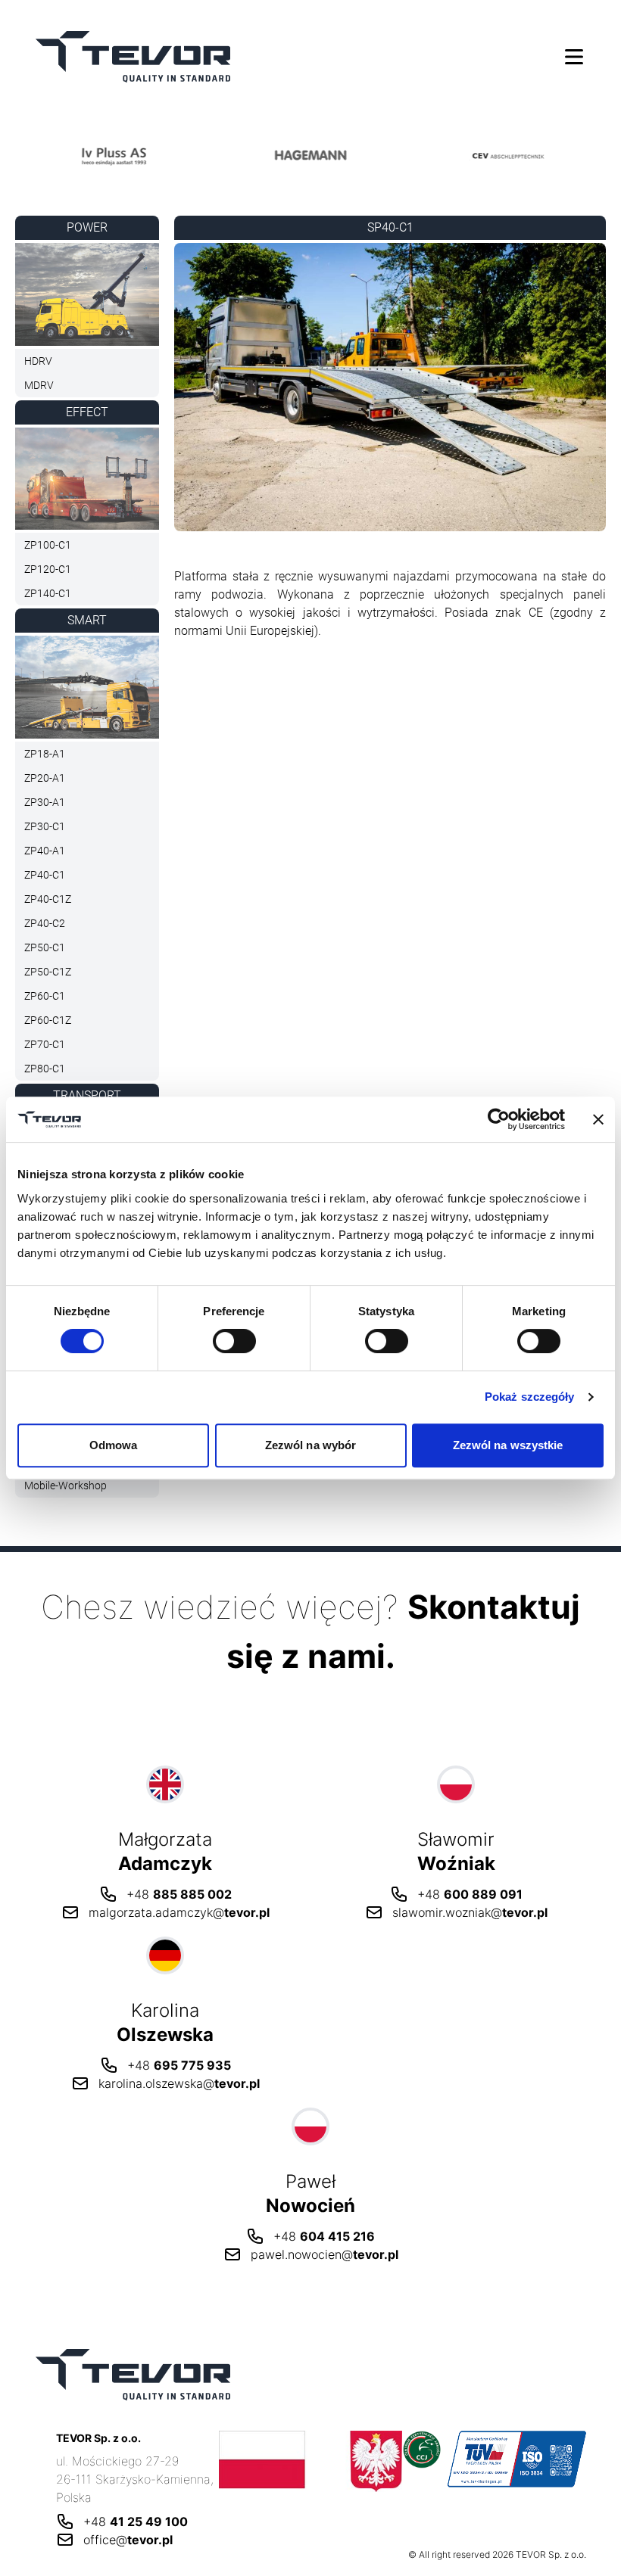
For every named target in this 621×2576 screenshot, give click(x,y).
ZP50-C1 (45, 947)
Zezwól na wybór (311, 1445)
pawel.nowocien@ (325, 2254)
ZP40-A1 (45, 851)
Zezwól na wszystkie (508, 1445)
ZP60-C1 (45, 996)
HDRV (38, 361)
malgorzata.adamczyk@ (179, 1912)
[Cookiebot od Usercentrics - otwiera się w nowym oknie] (499, 1119)
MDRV (39, 385)
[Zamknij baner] (598, 1119)
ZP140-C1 (48, 593)
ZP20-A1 (45, 778)
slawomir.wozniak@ (470, 1912)
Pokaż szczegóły (530, 1397)
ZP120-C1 (48, 569)
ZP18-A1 (45, 754)
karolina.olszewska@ (179, 2083)
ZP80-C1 (45, 1069)
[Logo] (114, 155)
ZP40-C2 (45, 923)
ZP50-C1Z (48, 972)
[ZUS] (311, 2461)
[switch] (234, 1341)
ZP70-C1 (45, 1044)
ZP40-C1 (45, 875)
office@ (128, 2540)
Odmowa (114, 1445)
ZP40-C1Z (48, 899)
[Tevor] (133, 56)
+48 (179, 1894)
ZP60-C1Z (48, 1020)
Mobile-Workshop (66, 1486)
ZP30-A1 (45, 802)
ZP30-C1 (45, 826)
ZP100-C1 (48, 545)
